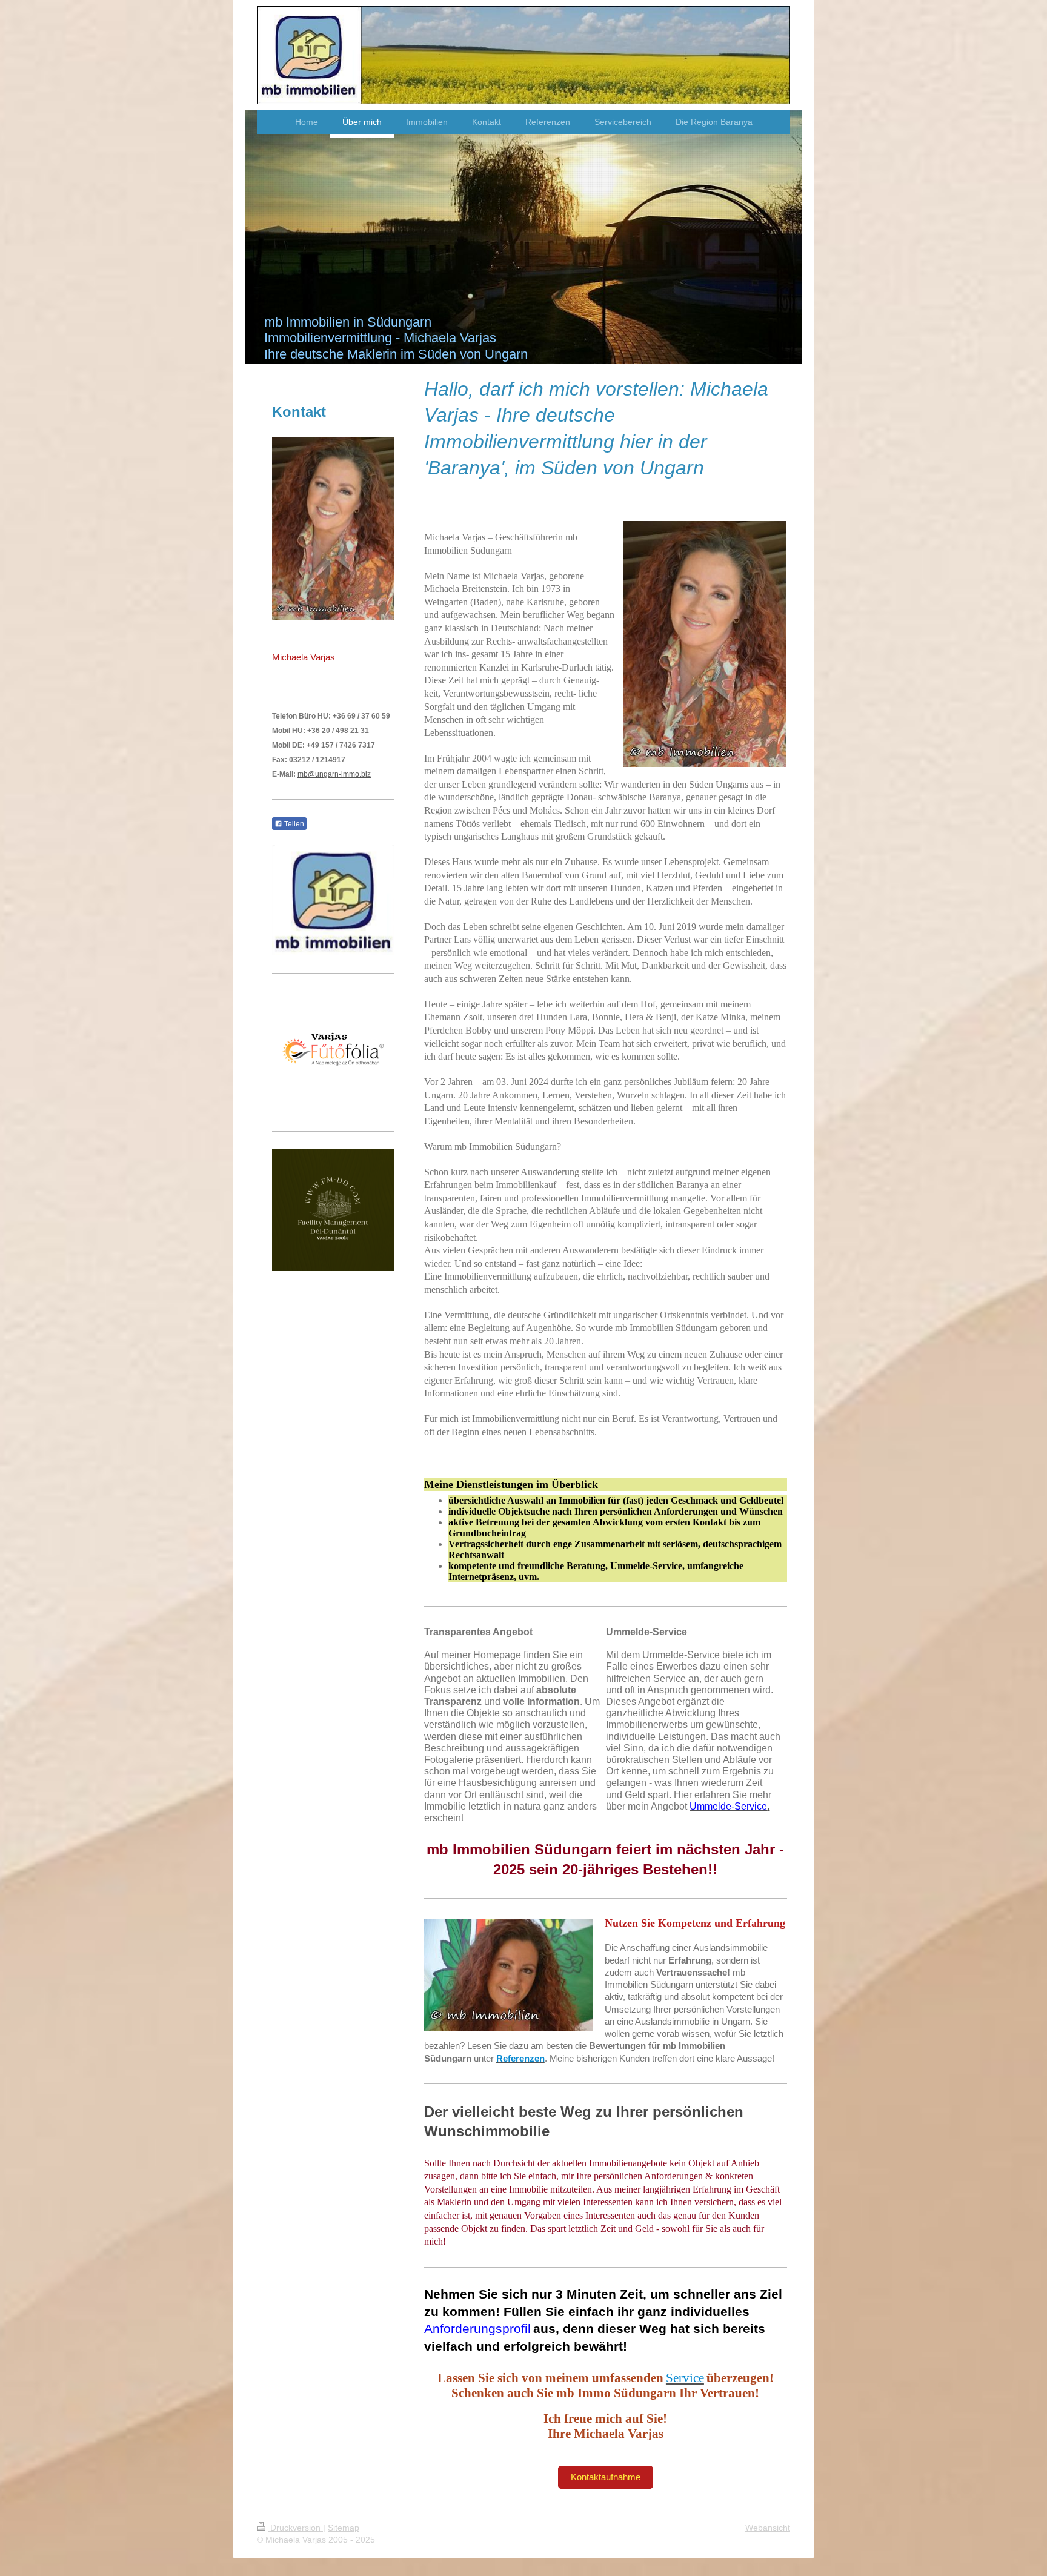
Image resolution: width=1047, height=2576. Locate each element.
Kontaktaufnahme (606, 2477)
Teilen (293, 824)
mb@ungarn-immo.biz (334, 774)
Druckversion (295, 2528)
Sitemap (344, 2528)
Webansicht (768, 2528)
